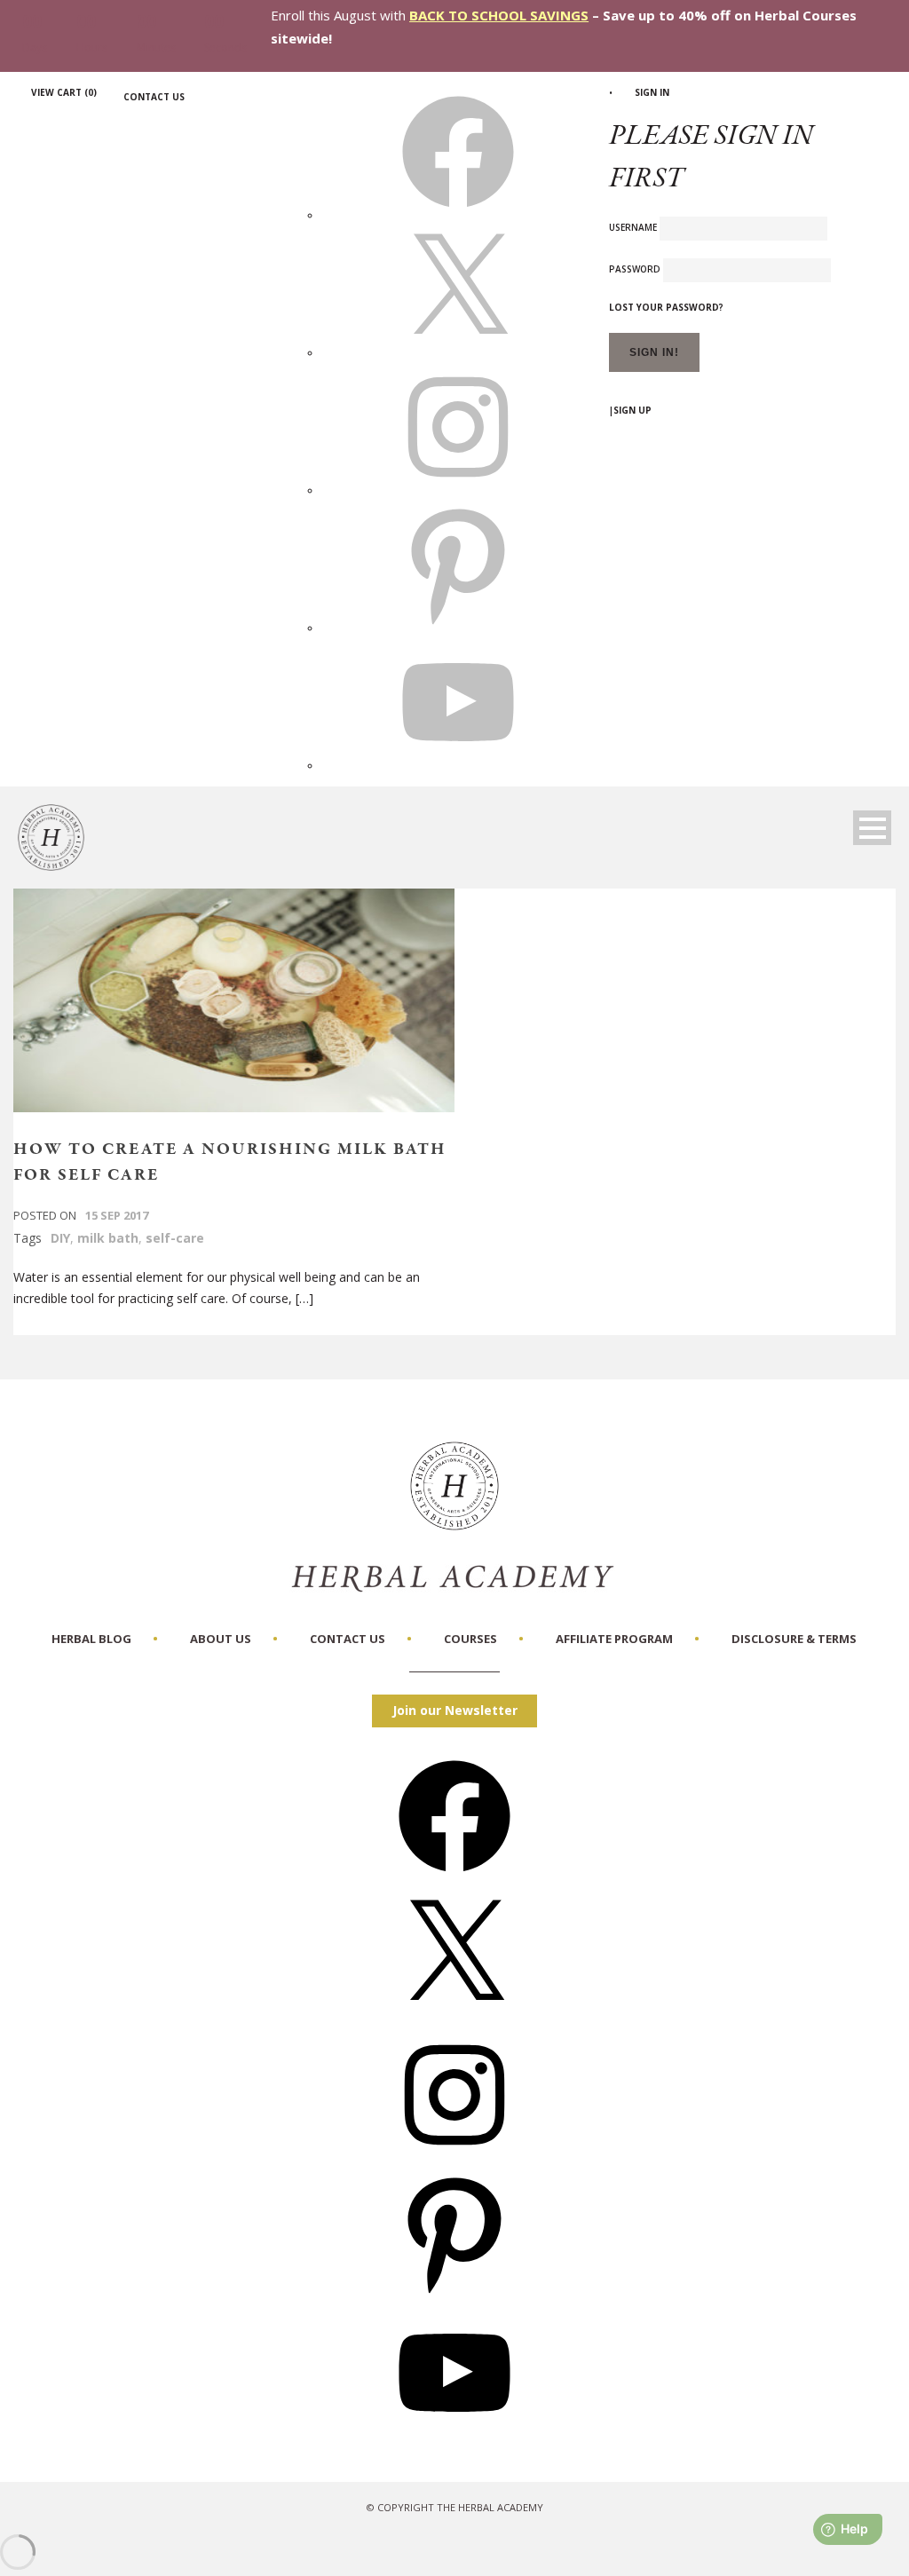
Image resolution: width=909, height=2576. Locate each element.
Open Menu (872, 828)
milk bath (108, 1238)
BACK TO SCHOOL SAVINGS (499, 15)
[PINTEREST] (458, 628)
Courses (470, 1639)
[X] (458, 352)
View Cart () (64, 92)
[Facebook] (454, 1878)
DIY (60, 1238)
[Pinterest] (454, 2295)
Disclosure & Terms (794, 1639)
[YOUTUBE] (458, 765)
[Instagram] (454, 2157)
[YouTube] (454, 2434)
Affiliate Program (614, 1639)
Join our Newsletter (455, 1710)
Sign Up (632, 410)
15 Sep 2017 (117, 1215)
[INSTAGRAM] (458, 490)
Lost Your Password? (666, 307)
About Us (221, 1639)
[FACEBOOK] (458, 215)
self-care (175, 1238)
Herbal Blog (91, 1639)
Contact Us (154, 97)
